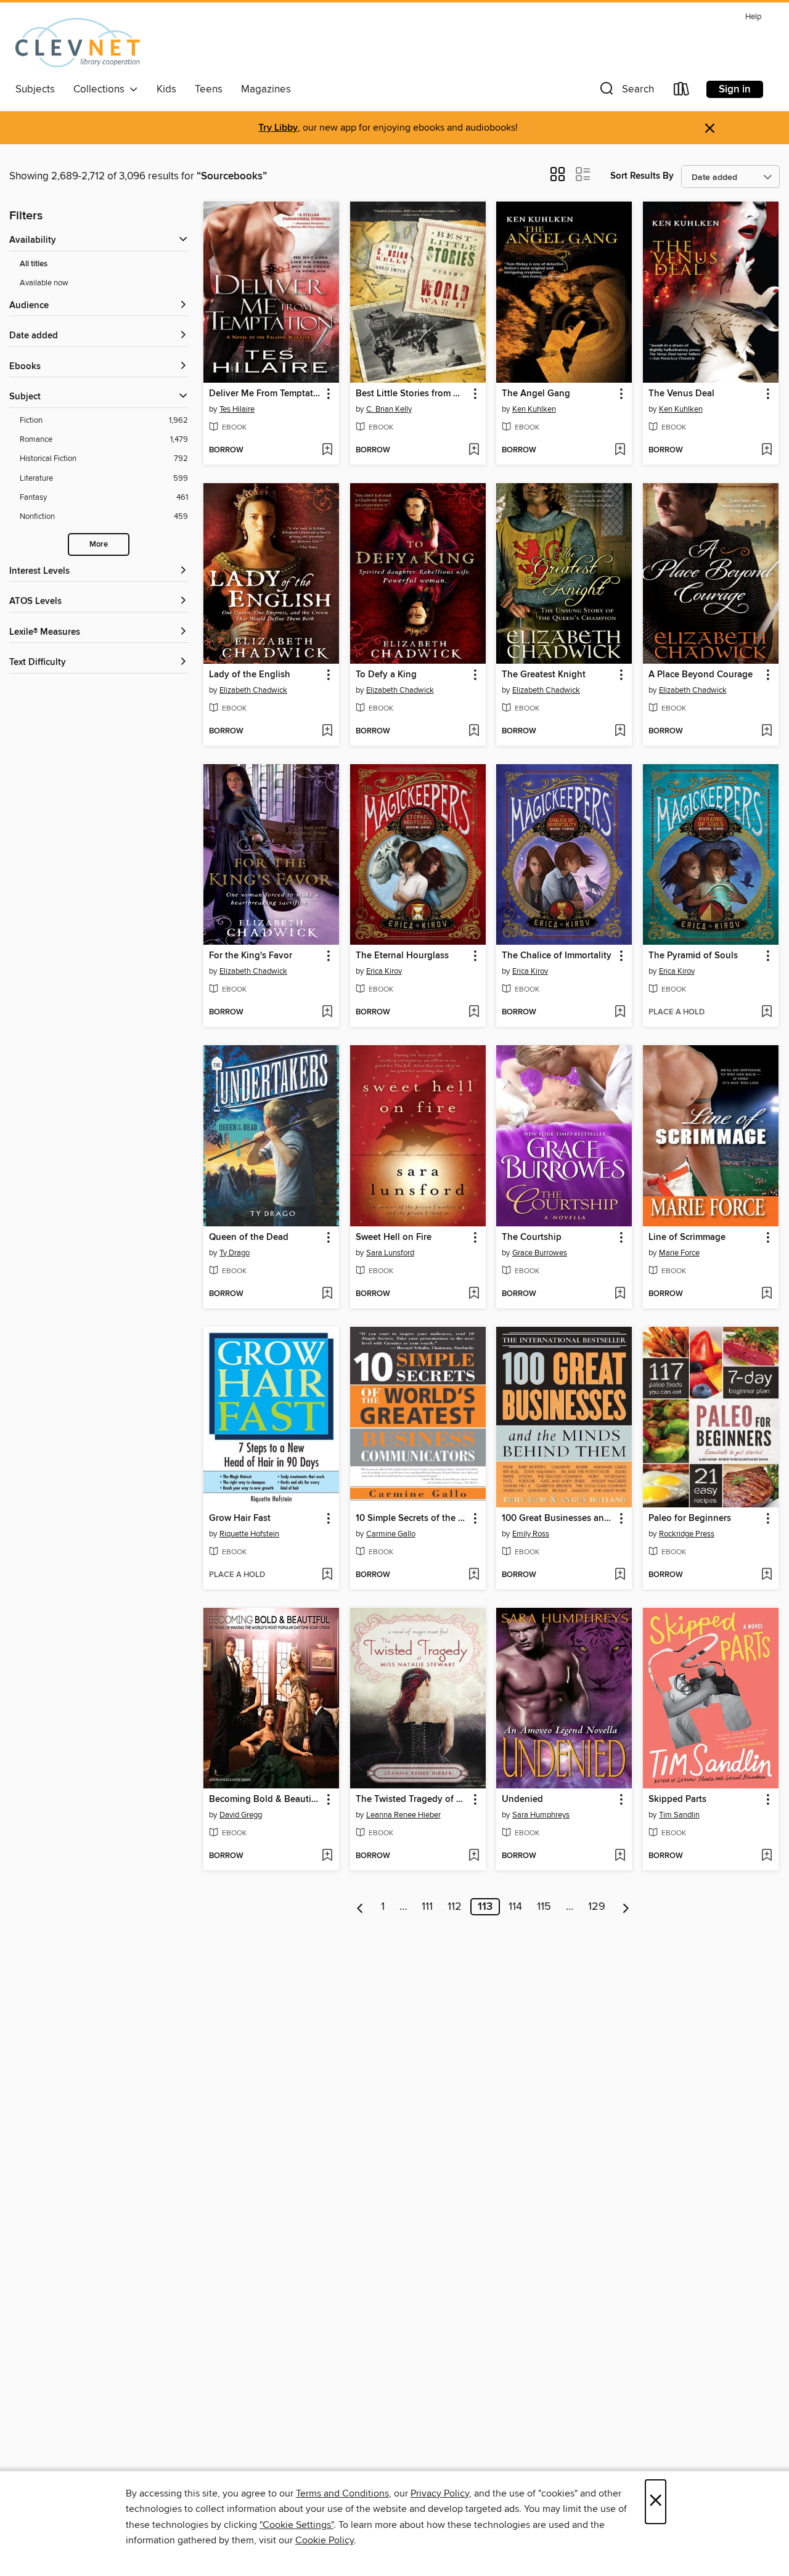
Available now (44, 283)
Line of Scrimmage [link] (687, 1237)
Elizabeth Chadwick (253, 690)
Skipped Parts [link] (677, 1800)
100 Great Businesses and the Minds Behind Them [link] (558, 1518)
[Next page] (626, 1907)
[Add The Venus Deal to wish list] (767, 450)
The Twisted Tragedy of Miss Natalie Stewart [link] (412, 1800)
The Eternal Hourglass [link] (402, 956)
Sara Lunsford (390, 1253)
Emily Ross (531, 1534)
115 (544, 1907)
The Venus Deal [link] (681, 394)
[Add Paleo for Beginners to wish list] (767, 1575)
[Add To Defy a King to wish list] (474, 732)
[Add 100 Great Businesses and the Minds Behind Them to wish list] (620, 1575)
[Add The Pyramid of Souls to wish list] (767, 1013)
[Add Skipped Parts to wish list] (767, 1856)
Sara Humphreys (541, 1815)
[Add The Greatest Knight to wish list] (620, 732)
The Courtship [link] (532, 1237)
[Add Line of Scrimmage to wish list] (767, 1294)
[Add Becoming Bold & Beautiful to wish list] (327, 1856)
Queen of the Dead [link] (249, 1237)
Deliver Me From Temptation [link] (265, 394)
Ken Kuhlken (534, 409)
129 (597, 1907)
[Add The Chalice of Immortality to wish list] (620, 1013)
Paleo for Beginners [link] (690, 1518)
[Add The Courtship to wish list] (620, 1294)
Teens (209, 89)
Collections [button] (101, 89)
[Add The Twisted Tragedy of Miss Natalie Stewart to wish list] (474, 1856)
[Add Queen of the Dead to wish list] (327, 1294)
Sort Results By (642, 176)
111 (427, 1907)
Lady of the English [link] (250, 675)
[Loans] (682, 92)
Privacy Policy (440, 2493)
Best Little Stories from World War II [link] (412, 394)
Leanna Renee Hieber (403, 1815)
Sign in (735, 89)
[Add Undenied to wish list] (620, 1856)
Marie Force (679, 1253)
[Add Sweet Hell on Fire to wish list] (474, 1294)
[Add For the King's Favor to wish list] (327, 1013)
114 (515, 1907)
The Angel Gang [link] (536, 394)
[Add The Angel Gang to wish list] (620, 450)
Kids (166, 89)
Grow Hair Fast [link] (240, 1518)
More (99, 544)
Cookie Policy (325, 2540)
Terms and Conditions (342, 2493)
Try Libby (278, 128)
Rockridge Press (687, 1534)
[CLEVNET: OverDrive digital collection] (78, 43)
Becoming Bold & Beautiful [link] (265, 1800)
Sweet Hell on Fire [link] (394, 1237)
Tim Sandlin (679, 1815)
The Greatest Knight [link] (544, 675)
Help (753, 17)
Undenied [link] (522, 1800)
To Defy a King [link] (386, 675)
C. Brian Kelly (389, 409)
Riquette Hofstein (249, 1534)
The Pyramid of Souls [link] (693, 956)
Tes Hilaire (237, 409)
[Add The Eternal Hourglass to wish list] (474, 1013)
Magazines (266, 89)
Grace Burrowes (540, 1253)
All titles (34, 264)
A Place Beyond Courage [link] (701, 675)
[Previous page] (360, 1907)
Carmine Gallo (391, 1534)
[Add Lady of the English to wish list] (327, 732)
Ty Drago (235, 1253)
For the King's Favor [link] (251, 956)
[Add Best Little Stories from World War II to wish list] (474, 450)
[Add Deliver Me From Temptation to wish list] (327, 450)
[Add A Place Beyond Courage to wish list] (767, 732)
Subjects (35, 89)
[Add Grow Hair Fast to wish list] (327, 1575)
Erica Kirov (384, 971)
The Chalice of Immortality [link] (557, 956)
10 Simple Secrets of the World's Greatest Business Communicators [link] (412, 1518)
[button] (626, 92)
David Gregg (241, 1815)
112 (455, 1907)
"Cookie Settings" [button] (296, 2525)
